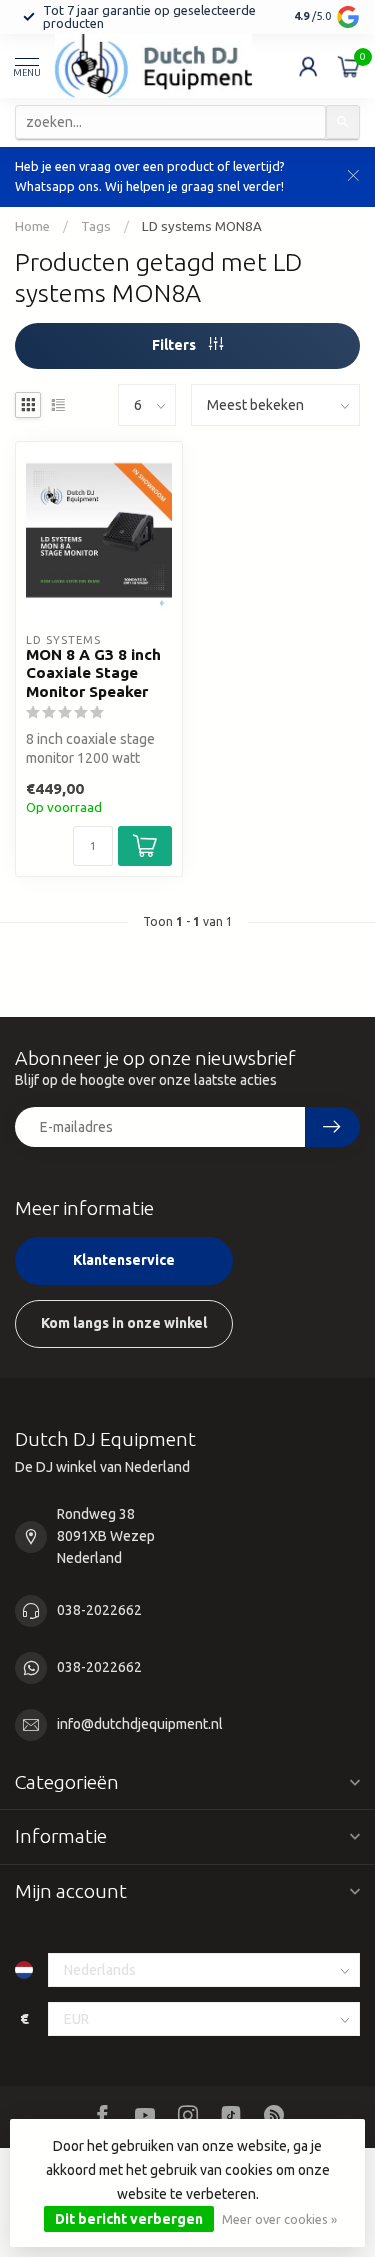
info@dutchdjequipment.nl (140, 1724)
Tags (96, 226)
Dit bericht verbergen (129, 2219)
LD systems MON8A (202, 226)
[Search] (343, 122)
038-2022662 (99, 1610)
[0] (349, 66)
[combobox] (170, 122)
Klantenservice (124, 1260)
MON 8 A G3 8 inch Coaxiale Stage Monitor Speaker (93, 673)
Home (32, 226)
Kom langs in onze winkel (124, 1323)
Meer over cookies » (279, 2219)
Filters (175, 345)
